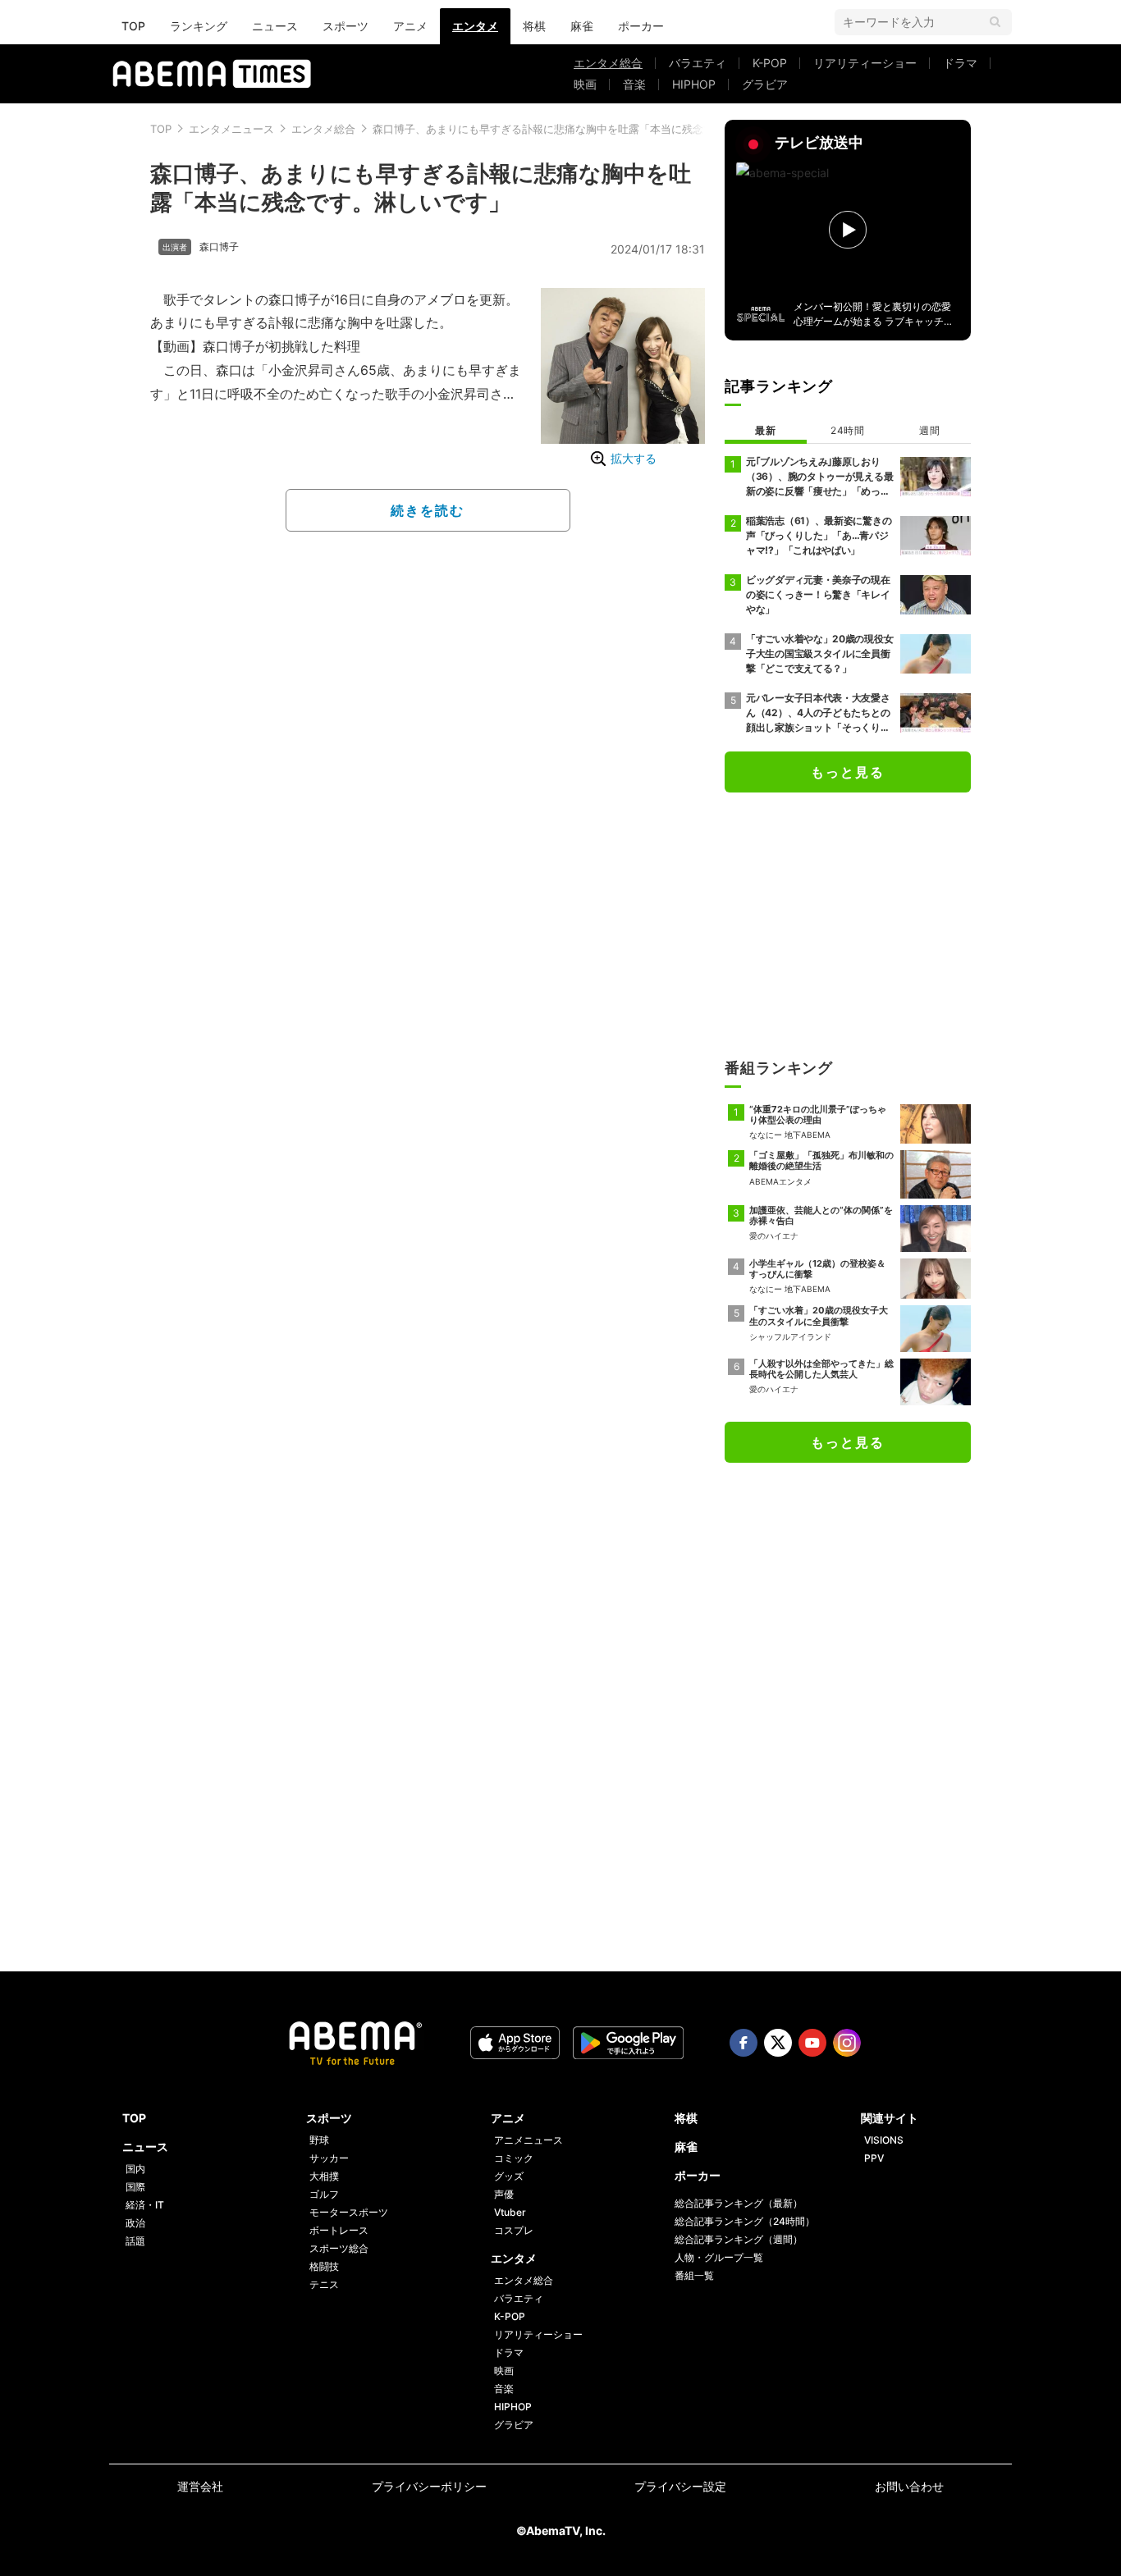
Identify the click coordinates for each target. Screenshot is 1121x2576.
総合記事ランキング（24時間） (745, 2221)
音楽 (634, 84)
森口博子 (219, 247)
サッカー (329, 2158)
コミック (514, 2158)
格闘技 (324, 2266)
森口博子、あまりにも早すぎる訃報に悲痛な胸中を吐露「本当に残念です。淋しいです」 (586, 129)
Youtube (812, 2043)
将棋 (534, 26)
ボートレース (339, 2230)
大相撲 (324, 2176)
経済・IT (145, 2205)
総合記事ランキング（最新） (739, 2203)
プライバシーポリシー (429, 2486)
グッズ (509, 2176)
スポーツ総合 (339, 2248)
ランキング (199, 26)
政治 (135, 2223)
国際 (135, 2187)
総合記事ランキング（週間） (739, 2239)
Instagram (847, 2043)
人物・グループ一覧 (719, 2257)
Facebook (744, 2043)
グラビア (765, 84)
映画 (585, 84)
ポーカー (641, 26)
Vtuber (510, 2212)
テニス (324, 2284)
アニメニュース (528, 2140)
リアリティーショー (865, 63)
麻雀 (582, 26)
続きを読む (428, 510)
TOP (133, 26)
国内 (135, 2169)
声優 (504, 2194)
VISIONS (884, 2140)
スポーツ (345, 26)
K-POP (770, 63)
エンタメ (475, 26)
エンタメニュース (231, 129)
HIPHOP (694, 84)
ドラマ (960, 63)
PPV (874, 2158)
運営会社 (200, 2486)
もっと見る (848, 772)
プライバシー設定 (680, 2486)
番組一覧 (694, 2275)
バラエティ (698, 63)
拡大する (634, 458)
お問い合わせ (909, 2486)
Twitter (778, 2043)
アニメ (410, 26)
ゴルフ (324, 2194)
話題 (135, 2241)
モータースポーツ (349, 2212)
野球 (319, 2140)
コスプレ (514, 2230)
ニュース (275, 26)
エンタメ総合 (608, 63)
